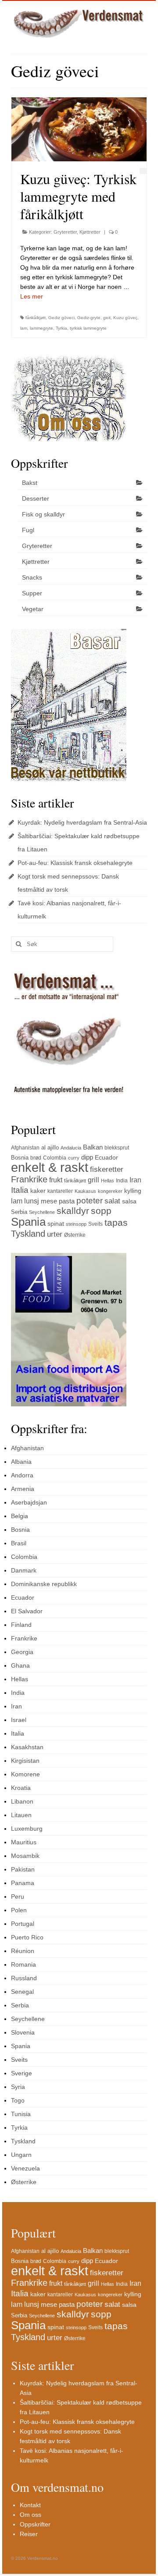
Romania (23, 1964)
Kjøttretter (90, 232)
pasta (67, 1201)
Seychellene (42, 1212)
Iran (135, 1180)
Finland (21, 1625)
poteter (90, 1201)
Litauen (21, 1815)
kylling (133, 1191)
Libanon (22, 1801)
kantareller (60, 1191)
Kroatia (21, 1788)
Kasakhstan (27, 1747)
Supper (32, 593)
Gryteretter (65, 232)
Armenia (23, 1489)
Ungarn (21, 2155)
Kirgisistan (25, 1761)
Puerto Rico (27, 1937)
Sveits (95, 1224)
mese (49, 1201)
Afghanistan (25, 1148)
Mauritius (24, 1842)
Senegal (22, 1992)
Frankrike (29, 1179)
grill (93, 1180)
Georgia (22, 1652)
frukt (56, 1180)
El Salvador (27, 1611)
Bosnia (20, 1158)
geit (107, 318)
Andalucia (71, 1148)
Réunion (23, 1951)
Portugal (23, 1924)
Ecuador (106, 1157)
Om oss (31, 2515)
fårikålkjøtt (36, 318)
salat (112, 1201)
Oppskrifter (35, 2524)
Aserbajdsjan (29, 1502)
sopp (101, 1211)
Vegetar (33, 609)
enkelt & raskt (50, 1167)
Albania (21, 1462)
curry (74, 1158)
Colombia (55, 1158)
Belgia (20, 1516)
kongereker (110, 1191)
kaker (38, 1191)
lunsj (32, 1201)
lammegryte (41, 328)
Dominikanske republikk (44, 1584)
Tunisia (21, 2114)
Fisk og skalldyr (43, 514)
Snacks (32, 577)
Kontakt (30, 2505)
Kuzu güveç (125, 318)
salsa (129, 1201)
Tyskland (28, 1233)
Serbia (19, 1212)
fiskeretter (107, 1169)
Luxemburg (27, 1829)
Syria (18, 2087)
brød (36, 1158)
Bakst (30, 483)
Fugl (28, 530)
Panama (23, 1883)
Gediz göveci (61, 318)
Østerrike (75, 1235)
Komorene (25, 1774)
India (122, 1181)
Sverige (22, 2073)
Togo (18, 2100)
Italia (20, 1190)
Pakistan (23, 1869)
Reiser (29, 2534)
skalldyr (73, 1211)
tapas (116, 1222)
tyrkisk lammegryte (88, 328)
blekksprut (117, 1148)
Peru (18, 1896)
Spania (28, 1222)
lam (24, 328)
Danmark (24, 1570)
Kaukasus (85, 1191)
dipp (87, 1157)
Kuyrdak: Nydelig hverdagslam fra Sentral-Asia (82, 822)
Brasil (19, 1543)
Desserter (36, 498)
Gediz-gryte (89, 318)
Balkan (93, 1147)
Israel (19, 1720)
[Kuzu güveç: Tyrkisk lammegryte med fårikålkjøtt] (79, 129)
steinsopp (76, 1224)
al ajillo (50, 1147)
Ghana (20, 1665)
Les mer (32, 296)
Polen (19, 1910)
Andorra (22, 1475)
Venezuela (25, 2168)
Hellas (108, 1181)
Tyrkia (61, 328)
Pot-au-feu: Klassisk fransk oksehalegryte (75, 863)
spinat (56, 1224)
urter (55, 1234)
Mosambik (25, 1856)
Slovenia (23, 2032)
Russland (24, 1978)
